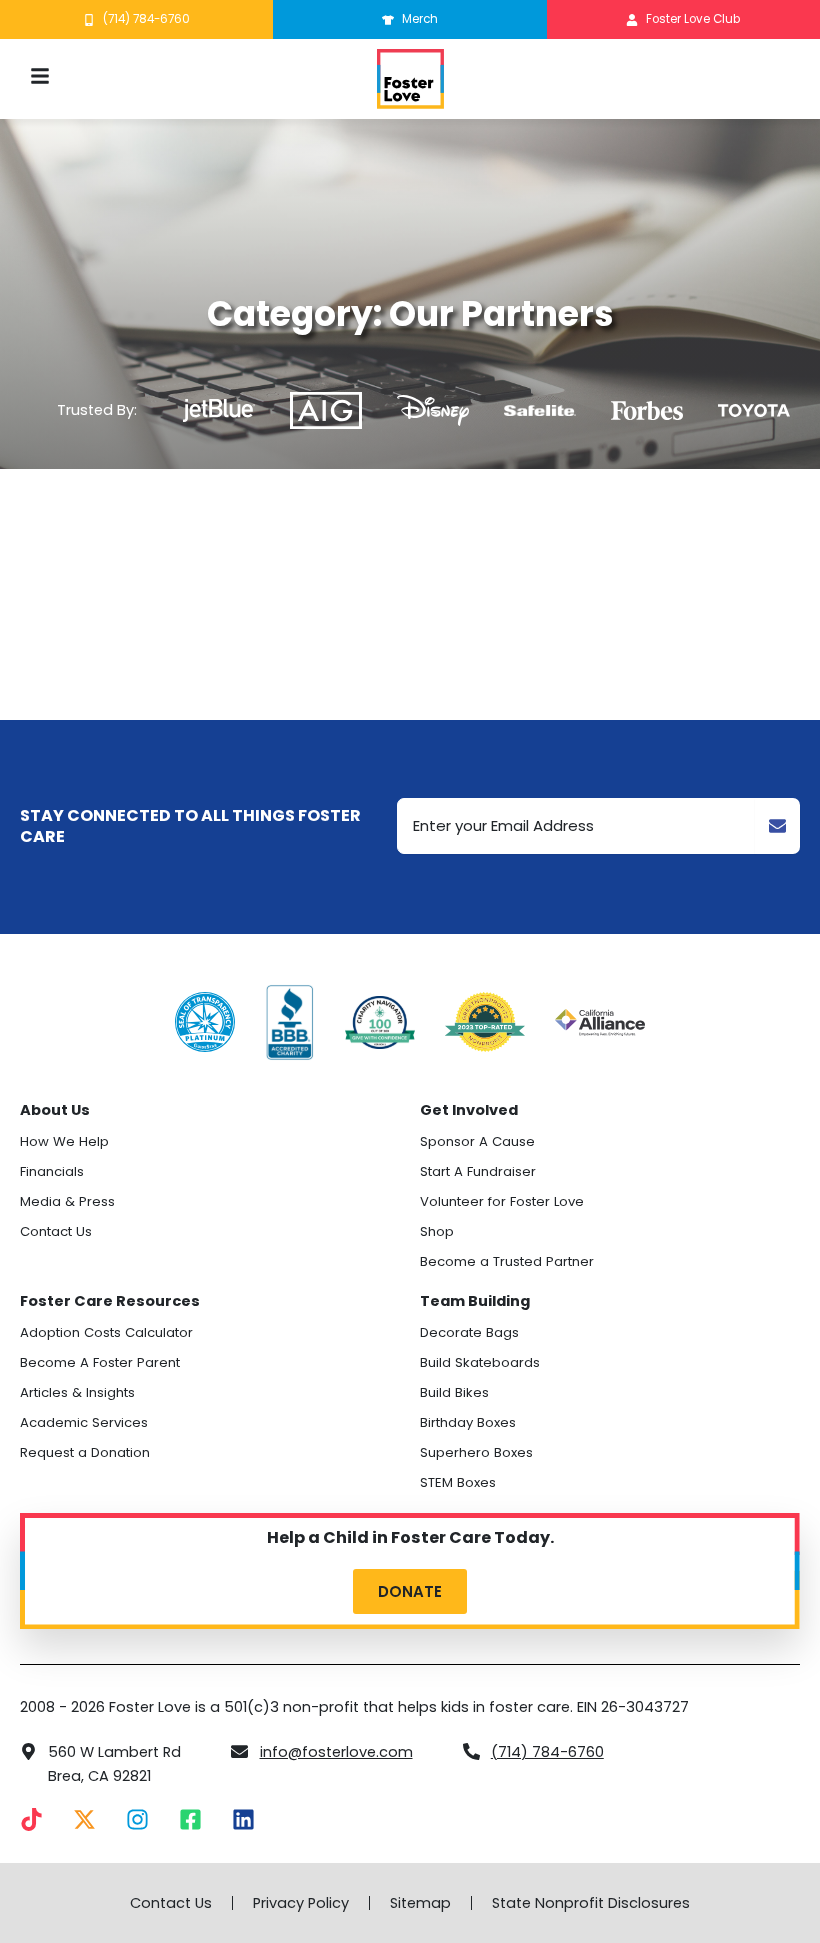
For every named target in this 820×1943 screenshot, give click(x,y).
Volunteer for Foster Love (502, 1201)
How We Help (64, 1141)
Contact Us (56, 1231)
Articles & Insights (77, 1392)
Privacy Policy (301, 1903)
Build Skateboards (480, 1362)
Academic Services (84, 1422)
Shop (437, 1231)
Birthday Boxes (468, 1422)
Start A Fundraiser (478, 1171)
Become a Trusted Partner (507, 1261)
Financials (52, 1171)
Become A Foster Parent (100, 1362)
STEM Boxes (458, 1482)
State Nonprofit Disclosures (591, 1903)
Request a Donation (85, 1452)
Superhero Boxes (476, 1452)
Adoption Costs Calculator (106, 1332)
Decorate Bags (469, 1332)
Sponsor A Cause (477, 1141)
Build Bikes (454, 1392)
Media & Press (67, 1201)
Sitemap (420, 1903)
